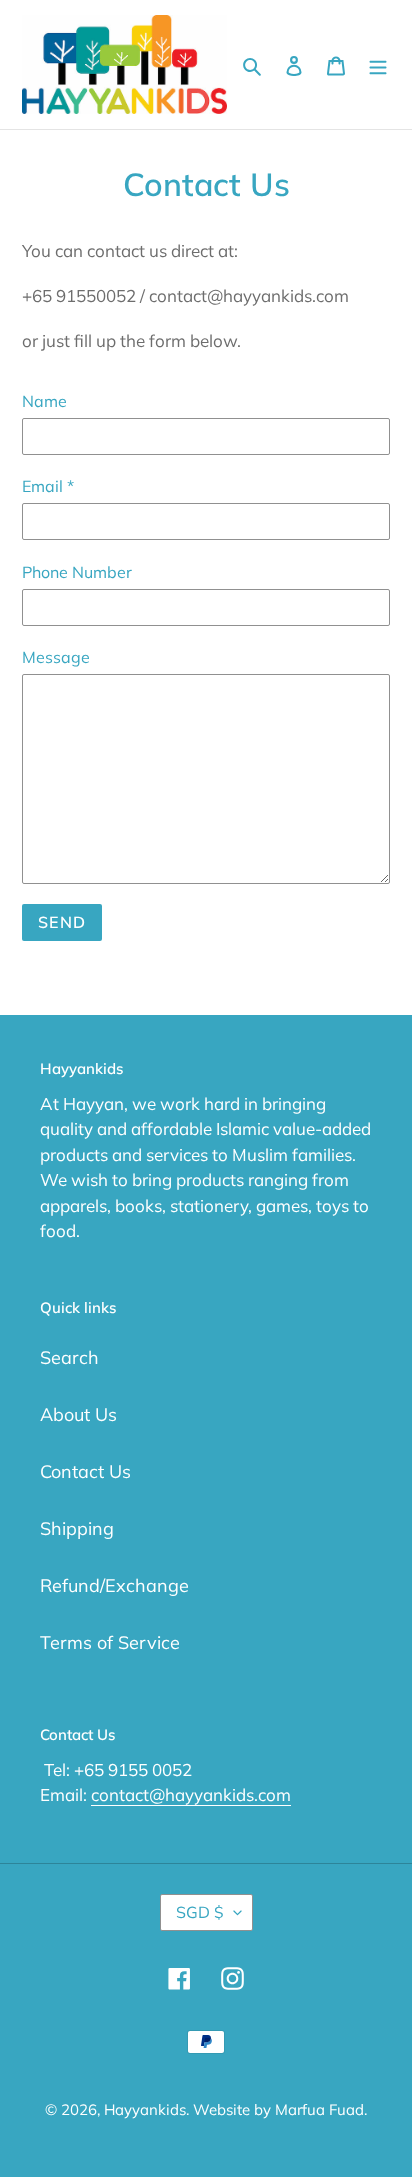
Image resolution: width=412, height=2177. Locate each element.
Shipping (77, 1528)
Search (69, 1357)
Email (48, 486)
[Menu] (378, 64)
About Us (78, 1414)
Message (56, 657)
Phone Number (77, 572)
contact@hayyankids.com (191, 1794)
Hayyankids (145, 2109)
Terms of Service (110, 1642)
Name (44, 401)
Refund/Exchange (114, 1585)
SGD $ (200, 1912)
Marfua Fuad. (321, 2109)
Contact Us (85, 1471)
